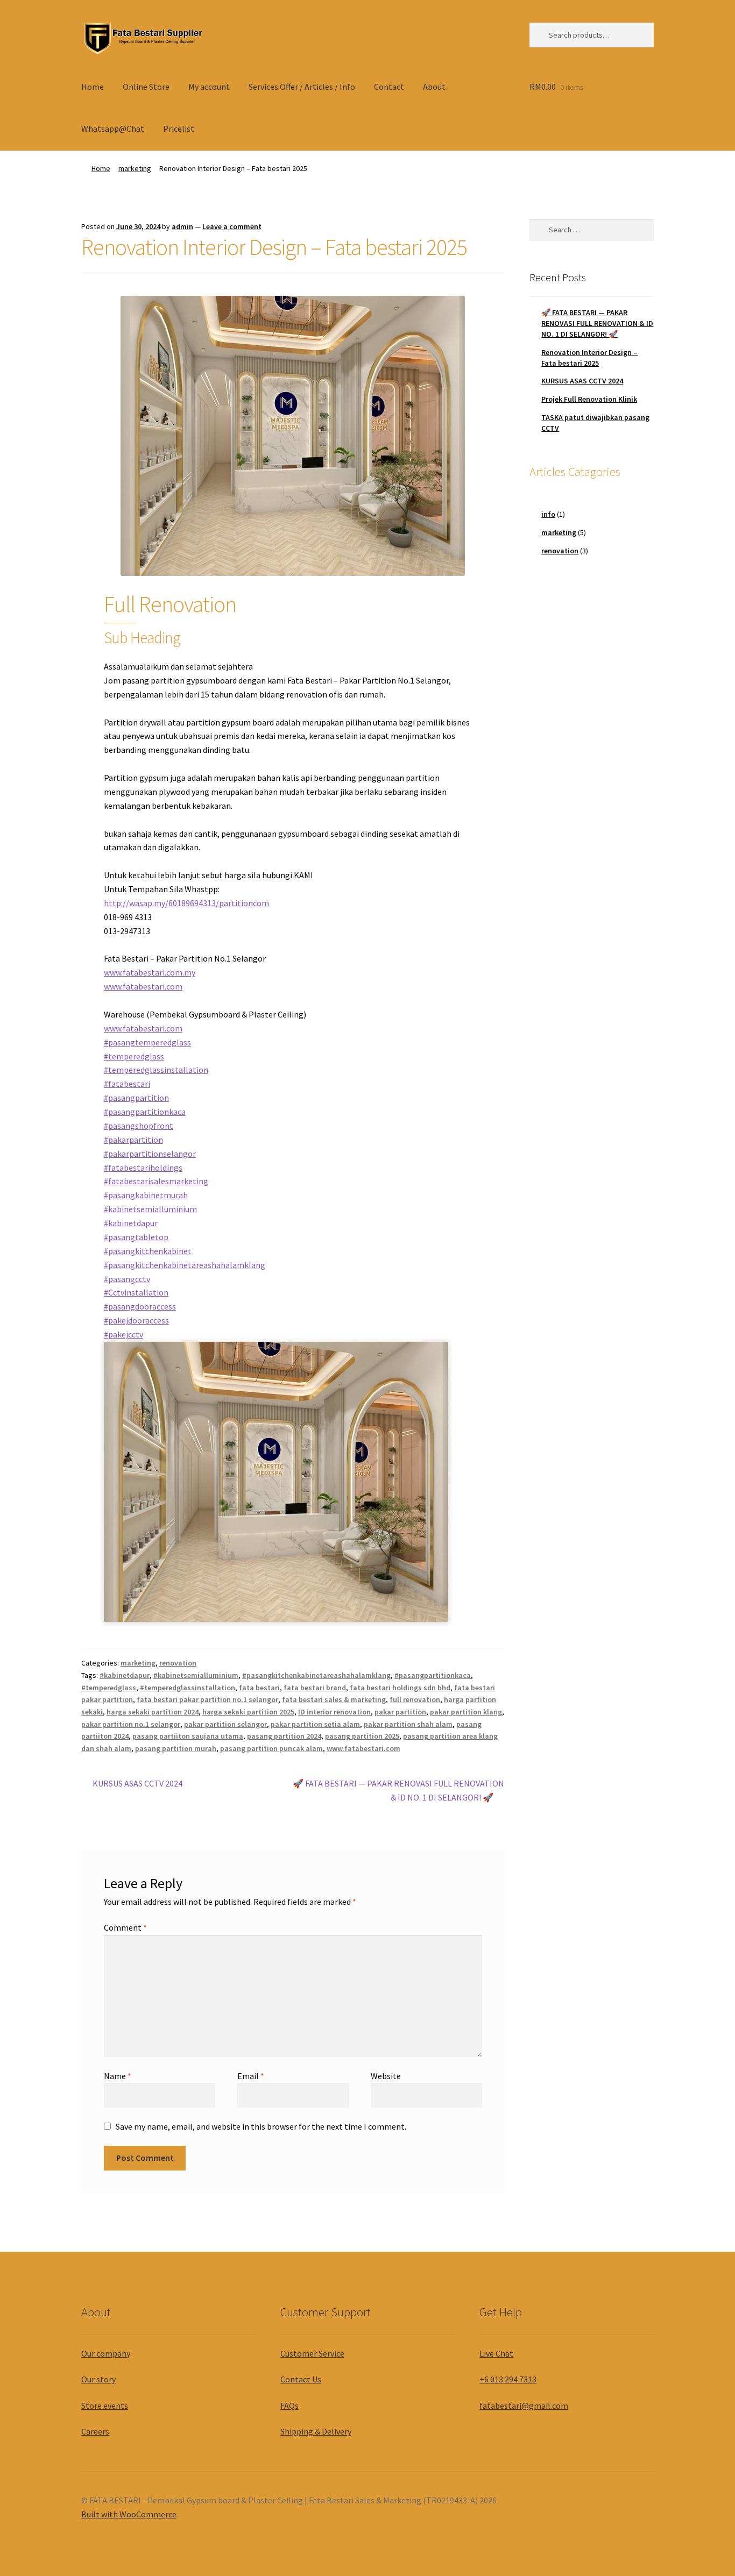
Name (118, 2076)
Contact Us (301, 2379)
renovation (178, 1663)
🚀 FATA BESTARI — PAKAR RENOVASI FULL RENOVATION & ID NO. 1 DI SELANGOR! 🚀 (398, 1790)
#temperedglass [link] (134, 1056)
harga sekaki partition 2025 (248, 1712)
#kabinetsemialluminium (196, 1675)
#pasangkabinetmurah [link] (146, 1195)
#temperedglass (109, 1688)
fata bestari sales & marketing (334, 1699)
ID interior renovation (334, 1712)
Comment (125, 1927)
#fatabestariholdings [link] (143, 1168)
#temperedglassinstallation (188, 1688)
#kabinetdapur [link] (131, 1223)
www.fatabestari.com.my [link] (150, 972)
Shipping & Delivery (316, 2431)
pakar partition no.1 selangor (131, 1724)
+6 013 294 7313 (508, 2379)
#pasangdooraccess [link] (140, 1306)
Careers (95, 2431)
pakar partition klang (466, 1712)
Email (251, 2076)
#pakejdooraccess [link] (136, 1320)
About (434, 87)
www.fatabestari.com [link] (143, 986)
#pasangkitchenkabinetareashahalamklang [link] (185, 1265)
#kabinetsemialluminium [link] (150, 1209)
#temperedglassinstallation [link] (156, 1070)
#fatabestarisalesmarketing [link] (156, 1181)
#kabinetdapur (125, 1675)
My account (209, 87)
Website (386, 2076)
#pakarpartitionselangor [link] (150, 1154)
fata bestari (259, 1688)
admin (182, 226)
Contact (389, 87)
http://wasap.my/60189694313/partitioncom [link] (186, 903)
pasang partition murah (176, 1748)
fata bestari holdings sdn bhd (400, 1688)
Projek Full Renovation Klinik (589, 399)
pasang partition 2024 (284, 1736)
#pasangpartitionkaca (433, 1675)
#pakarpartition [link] (133, 1140)
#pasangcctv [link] (127, 1279)
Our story (98, 2379)
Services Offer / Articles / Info (302, 87)
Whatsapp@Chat (113, 129)
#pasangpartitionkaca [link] (145, 1112)
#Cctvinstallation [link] (136, 1292)
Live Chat (496, 2353)
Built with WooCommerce (129, 2514)
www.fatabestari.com (363, 1748)
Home (93, 87)
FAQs (289, 2406)
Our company (106, 2353)
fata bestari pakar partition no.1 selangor (207, 1699)
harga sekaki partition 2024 (153, 1712)
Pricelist (179, 129)
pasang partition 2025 (362, 1736)
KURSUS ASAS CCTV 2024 (137, 1784)
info (548, 514)
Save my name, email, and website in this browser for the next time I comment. (261, 2126)
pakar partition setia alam (315, 1724)
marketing (135, 168)
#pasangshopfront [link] (139, 1126)
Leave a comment (232, 226)
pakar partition (400, 1712)
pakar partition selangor (225, 1724)
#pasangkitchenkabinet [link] (148, 1251)
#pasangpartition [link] (136, 1098)
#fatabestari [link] (127, 1084)
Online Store (146, 87)
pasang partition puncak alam (271, 1748)
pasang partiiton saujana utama (188, 1736)
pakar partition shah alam (408, 1724)
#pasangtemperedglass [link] (147, 1042)
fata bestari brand (315, 1688)
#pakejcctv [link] (123, 1334)
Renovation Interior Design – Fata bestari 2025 (589, 358)
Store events (105, 2406)
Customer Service (312, 2353)
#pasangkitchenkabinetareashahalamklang (316, 1675)
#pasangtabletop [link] (136, 1237)
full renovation (415, 1699)
